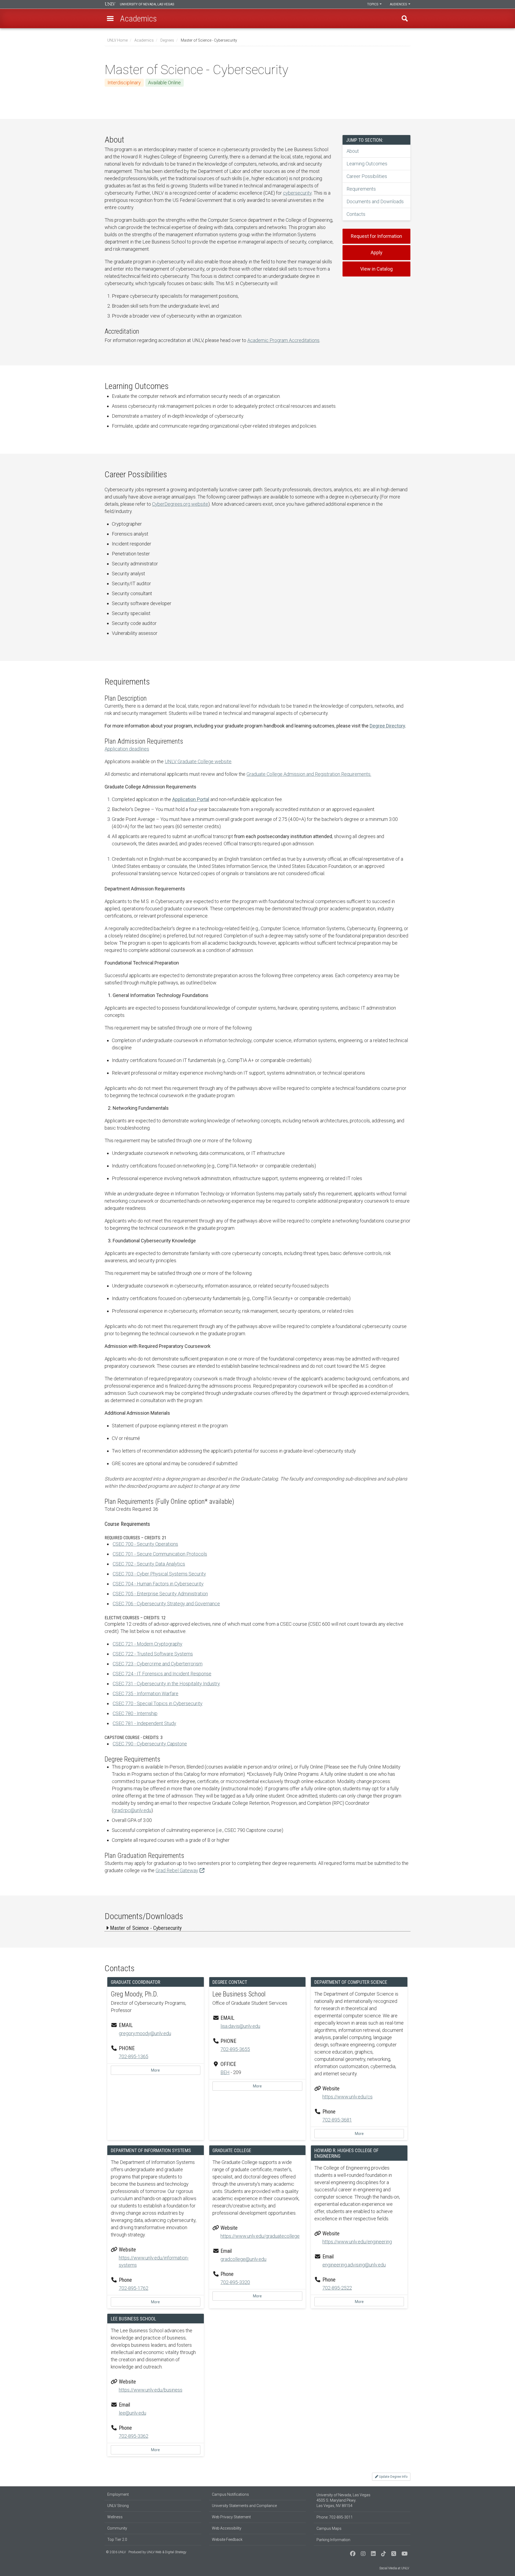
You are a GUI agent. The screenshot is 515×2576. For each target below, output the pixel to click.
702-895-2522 (337, 2288)
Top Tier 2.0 (117, 2539)
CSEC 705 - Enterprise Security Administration (160, 1594)
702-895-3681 (337, 2120)
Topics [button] (373, 4)
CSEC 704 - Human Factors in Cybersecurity (158, 1584)
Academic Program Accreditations (283, 340)
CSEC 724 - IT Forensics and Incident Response (162, 1674)
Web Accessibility (227, 2528)
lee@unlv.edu (133, 2413)
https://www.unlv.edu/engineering (357, 2242)
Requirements (361, 189)
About (353, 151)
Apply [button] (377, 252)
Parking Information (333, 2540)
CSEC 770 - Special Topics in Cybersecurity (158, 1703)
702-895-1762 (134, 2288)
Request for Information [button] (376, 236)
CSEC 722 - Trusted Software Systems (153, 1654)
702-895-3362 (134, 2436)
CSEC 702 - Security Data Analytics (149, 1564)
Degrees (167, 40)
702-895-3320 (235, 2282)
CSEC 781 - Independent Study (144, 1723)
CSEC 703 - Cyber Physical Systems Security (159, 1574)
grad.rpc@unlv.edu (132, 1810)
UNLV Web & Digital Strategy (167, 2552)
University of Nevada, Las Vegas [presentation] (147, 4)
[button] (110, 19)
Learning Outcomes (367, 164)
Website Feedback (227, 2539)
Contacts (356, 214)
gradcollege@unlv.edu (243, 2259)
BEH (225, 2072)
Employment (118, 2494)
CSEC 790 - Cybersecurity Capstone (150, 1744)
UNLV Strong (118, 2506)
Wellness (115, 2517)
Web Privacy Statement (231, 2517)
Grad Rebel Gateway (177, 1870)
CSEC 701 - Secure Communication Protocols (160, 1554)
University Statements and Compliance (244, 2506)
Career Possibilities (367, 176)
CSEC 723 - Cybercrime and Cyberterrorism (158, 1664)
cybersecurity (297, 193)
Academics (144, 40)
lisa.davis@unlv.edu (240, 2026)
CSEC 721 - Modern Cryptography (148, 1644)
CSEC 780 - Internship (135, 1713)
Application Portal (191, 799)
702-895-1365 (134, 2056)
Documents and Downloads (375, 201)
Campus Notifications (230, 2494)
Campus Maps (329, 2528)
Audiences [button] (399, 4)
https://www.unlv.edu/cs (347, 2097)
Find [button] (405, 19)
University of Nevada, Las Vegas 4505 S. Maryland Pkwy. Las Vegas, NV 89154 (343, 2500)
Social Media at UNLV (394, 2568)
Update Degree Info (393, 2477)
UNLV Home (117, 40)
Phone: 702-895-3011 (335, 2517)
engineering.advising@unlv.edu (354, 2265)
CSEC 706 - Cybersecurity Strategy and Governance (166, 1604)
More (155, 2070)
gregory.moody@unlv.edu (145, 2033)
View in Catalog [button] (376, 269)
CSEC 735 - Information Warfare (146, 1693)
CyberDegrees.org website (180, 504)
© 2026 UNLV (116, 2552)
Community (117, 2528)
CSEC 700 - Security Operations (145, 1544)
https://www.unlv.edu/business (151, 2390)
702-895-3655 (235, 2049)
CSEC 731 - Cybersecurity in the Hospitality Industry (166, 1684)
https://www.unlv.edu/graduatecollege (260, 2236)
